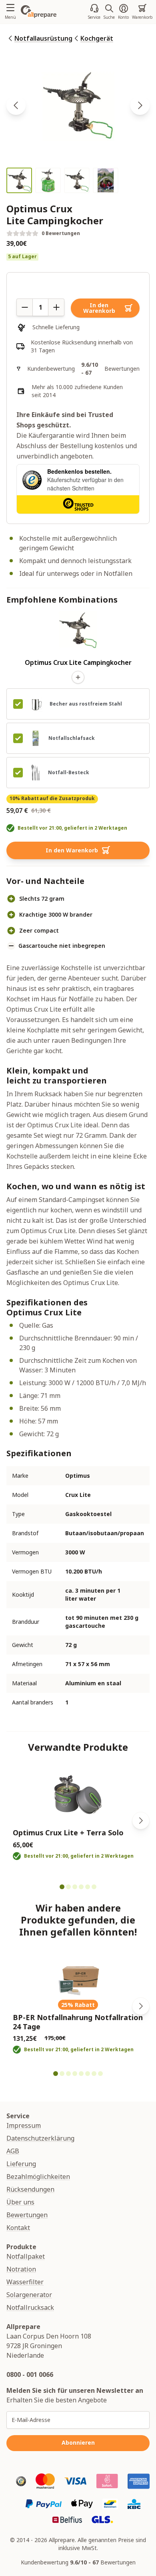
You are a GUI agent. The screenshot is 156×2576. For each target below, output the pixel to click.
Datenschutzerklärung (40, 2138)
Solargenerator (29, 2295)
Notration (21, 2269)
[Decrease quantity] (24, 307)
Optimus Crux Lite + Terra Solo (68, 1833)
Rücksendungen (30, 2189)
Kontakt (18, 2228)
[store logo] (39, 12)
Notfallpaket (26, 2256)
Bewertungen (27, 2215)
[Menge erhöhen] (56, 307)
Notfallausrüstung (43, 38)
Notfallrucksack (30, 2307)
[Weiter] (141, 1821)
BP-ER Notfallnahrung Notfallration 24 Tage (78, 2022)
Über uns (20, 2202)
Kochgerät (97, 38)
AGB (13, 2151)
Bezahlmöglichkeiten (38, 2177)
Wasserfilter (25, 2282)
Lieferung (21, 2164)
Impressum (24, 2125)
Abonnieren (78, 2443)
